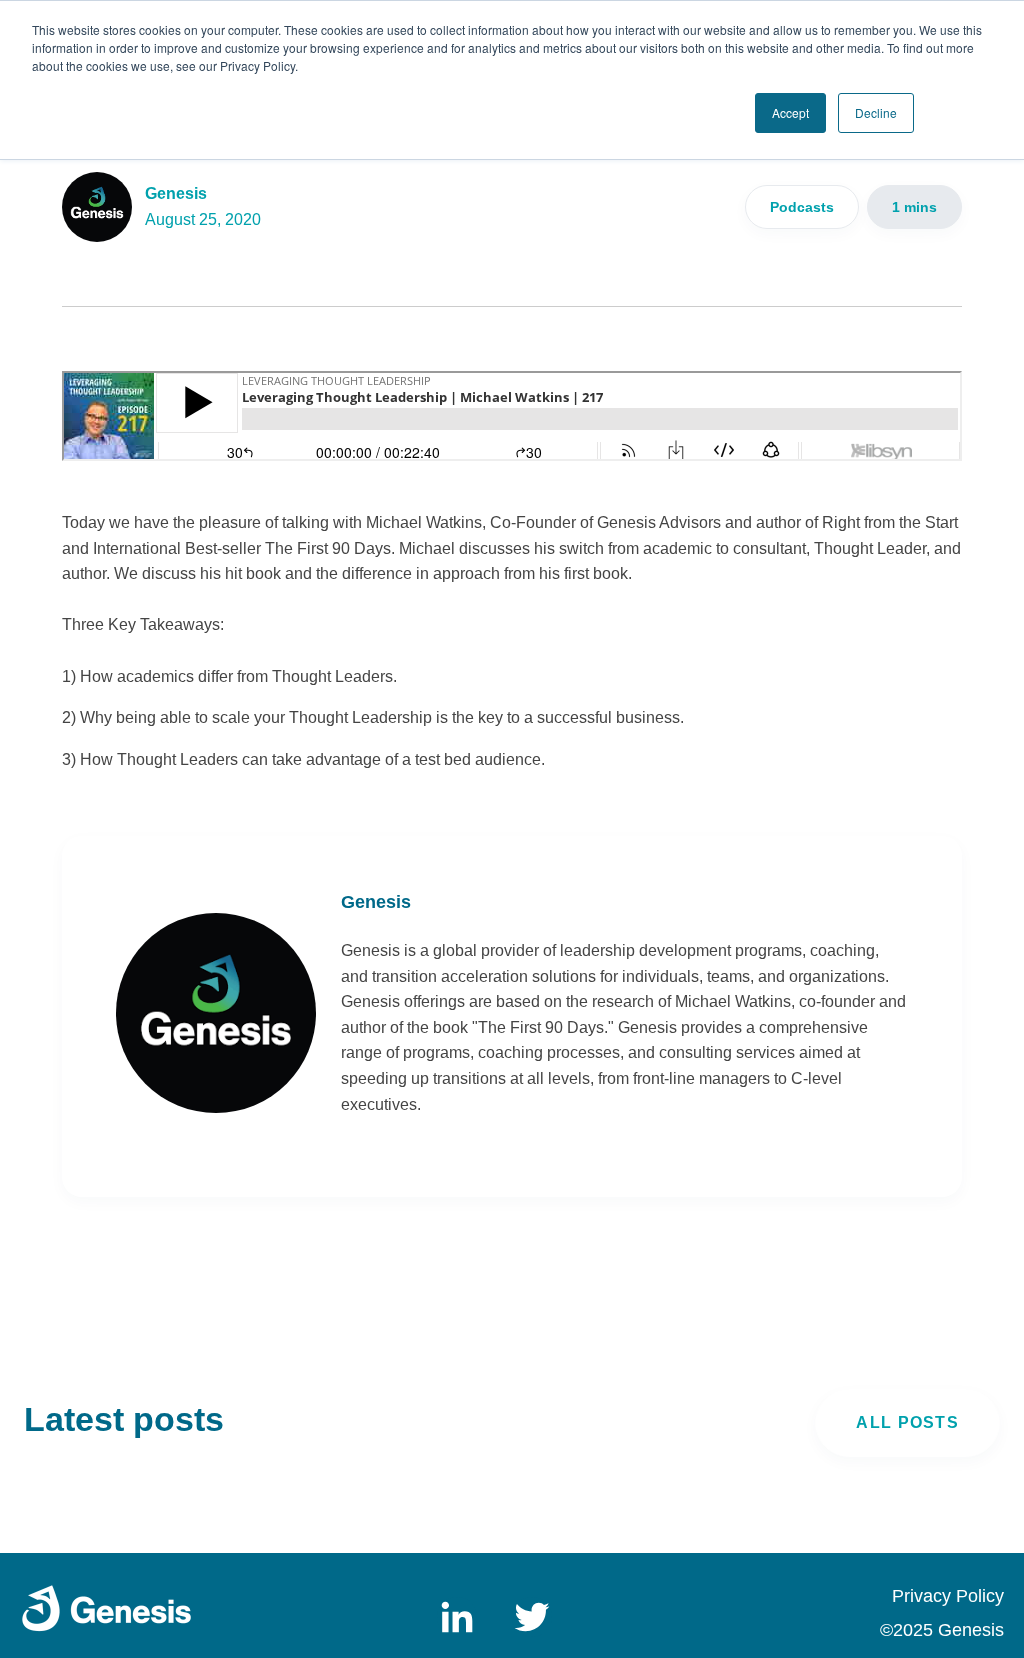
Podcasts (802, 207)
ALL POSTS (907, 1422)
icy (993, 1596)
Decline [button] (876, 112)
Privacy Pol (937, 1596)
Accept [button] (790, 112)
